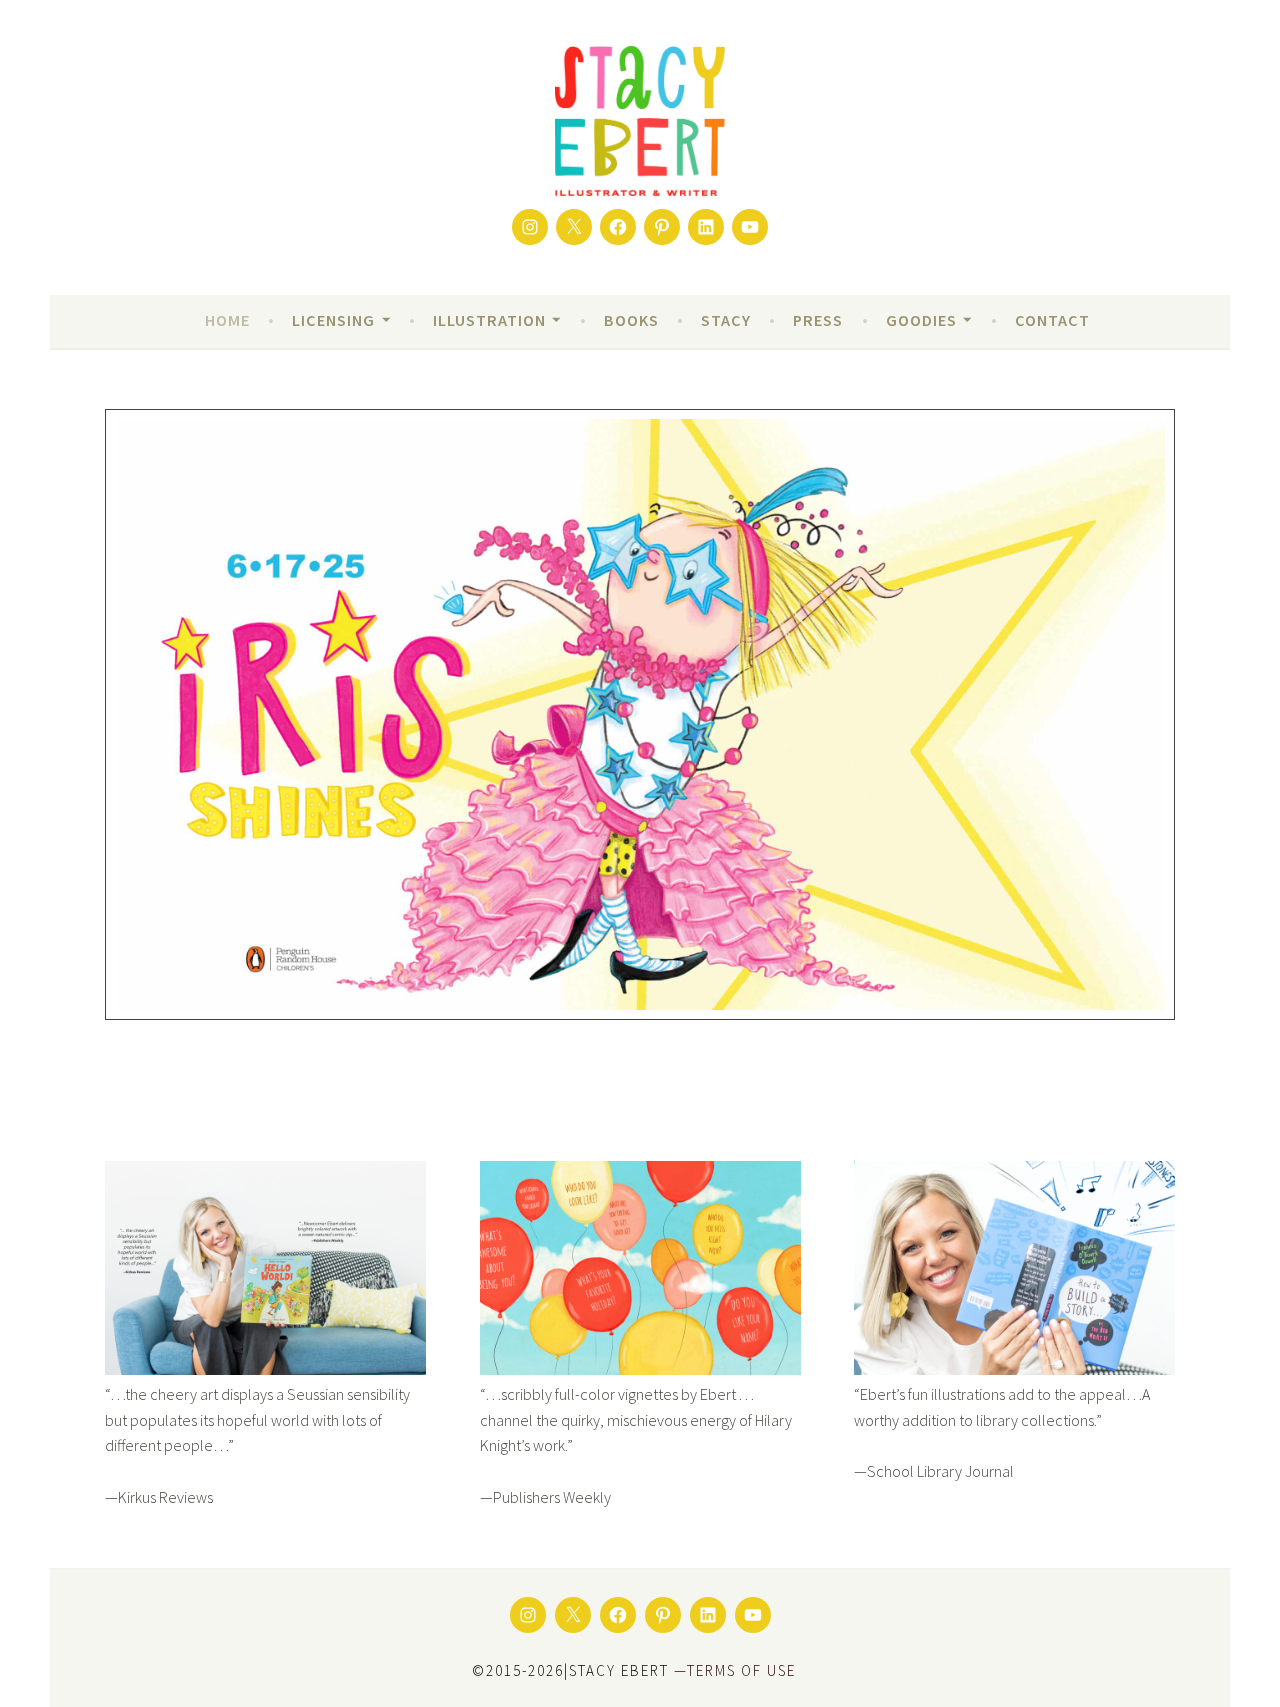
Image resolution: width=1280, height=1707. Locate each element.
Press (818, 320)
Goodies (921, 320)
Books (631, 320)
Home (227, 320)
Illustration (489, 320)
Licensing (333, 320)
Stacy (726, 320)
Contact (1052, 320)
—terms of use (735, 1670)
